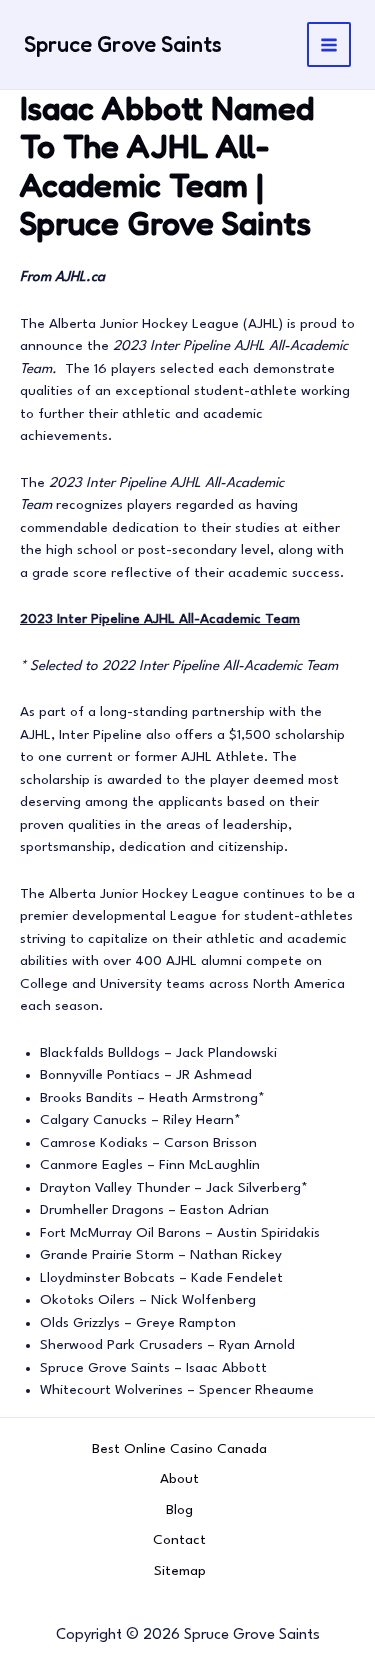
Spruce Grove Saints (123, 44)
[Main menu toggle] (329, 44)
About (179, 1479)
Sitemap (180, 1571)
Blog (179, 1510)
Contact (179, 1540)
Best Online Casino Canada (179, 1449)
